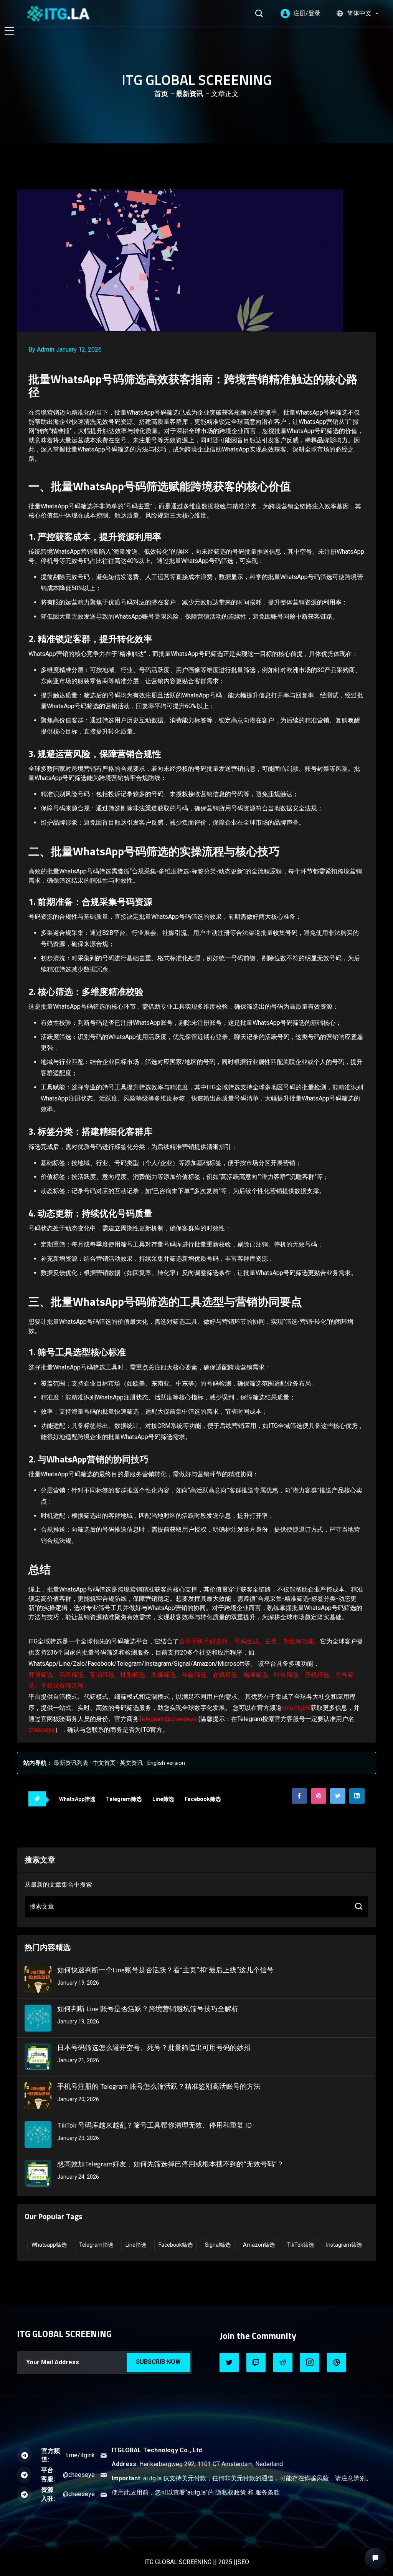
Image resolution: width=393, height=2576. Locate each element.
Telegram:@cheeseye (168, 1719)
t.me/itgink (296, 1708)
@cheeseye (79, 2475)
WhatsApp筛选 (77, 1799)
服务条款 (268, 2492)
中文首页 (104, 1763)
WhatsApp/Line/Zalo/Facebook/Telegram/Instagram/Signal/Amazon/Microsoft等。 (142, 1664)
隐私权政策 (231, 2492)
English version (166, 1763)
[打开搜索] (259, 13)
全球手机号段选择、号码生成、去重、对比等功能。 (249, 1641)
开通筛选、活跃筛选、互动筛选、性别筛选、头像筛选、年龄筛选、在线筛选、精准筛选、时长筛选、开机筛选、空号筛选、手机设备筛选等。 (191, 1680)
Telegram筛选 (124, 1799)
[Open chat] (375, 2558)
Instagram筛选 (344, 2245)
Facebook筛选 (203, 1799)
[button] (357, 13)
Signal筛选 (218, 2245)
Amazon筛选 (259, 2245)
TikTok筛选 (301, 2245)
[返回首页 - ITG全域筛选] (58, 13)
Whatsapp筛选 (49, 2245)
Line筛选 (163, 1799)
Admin (46, 349)
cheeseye (42, 1730)
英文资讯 (131, 1763)
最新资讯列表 (71, 1763)
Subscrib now (158, 2362)
